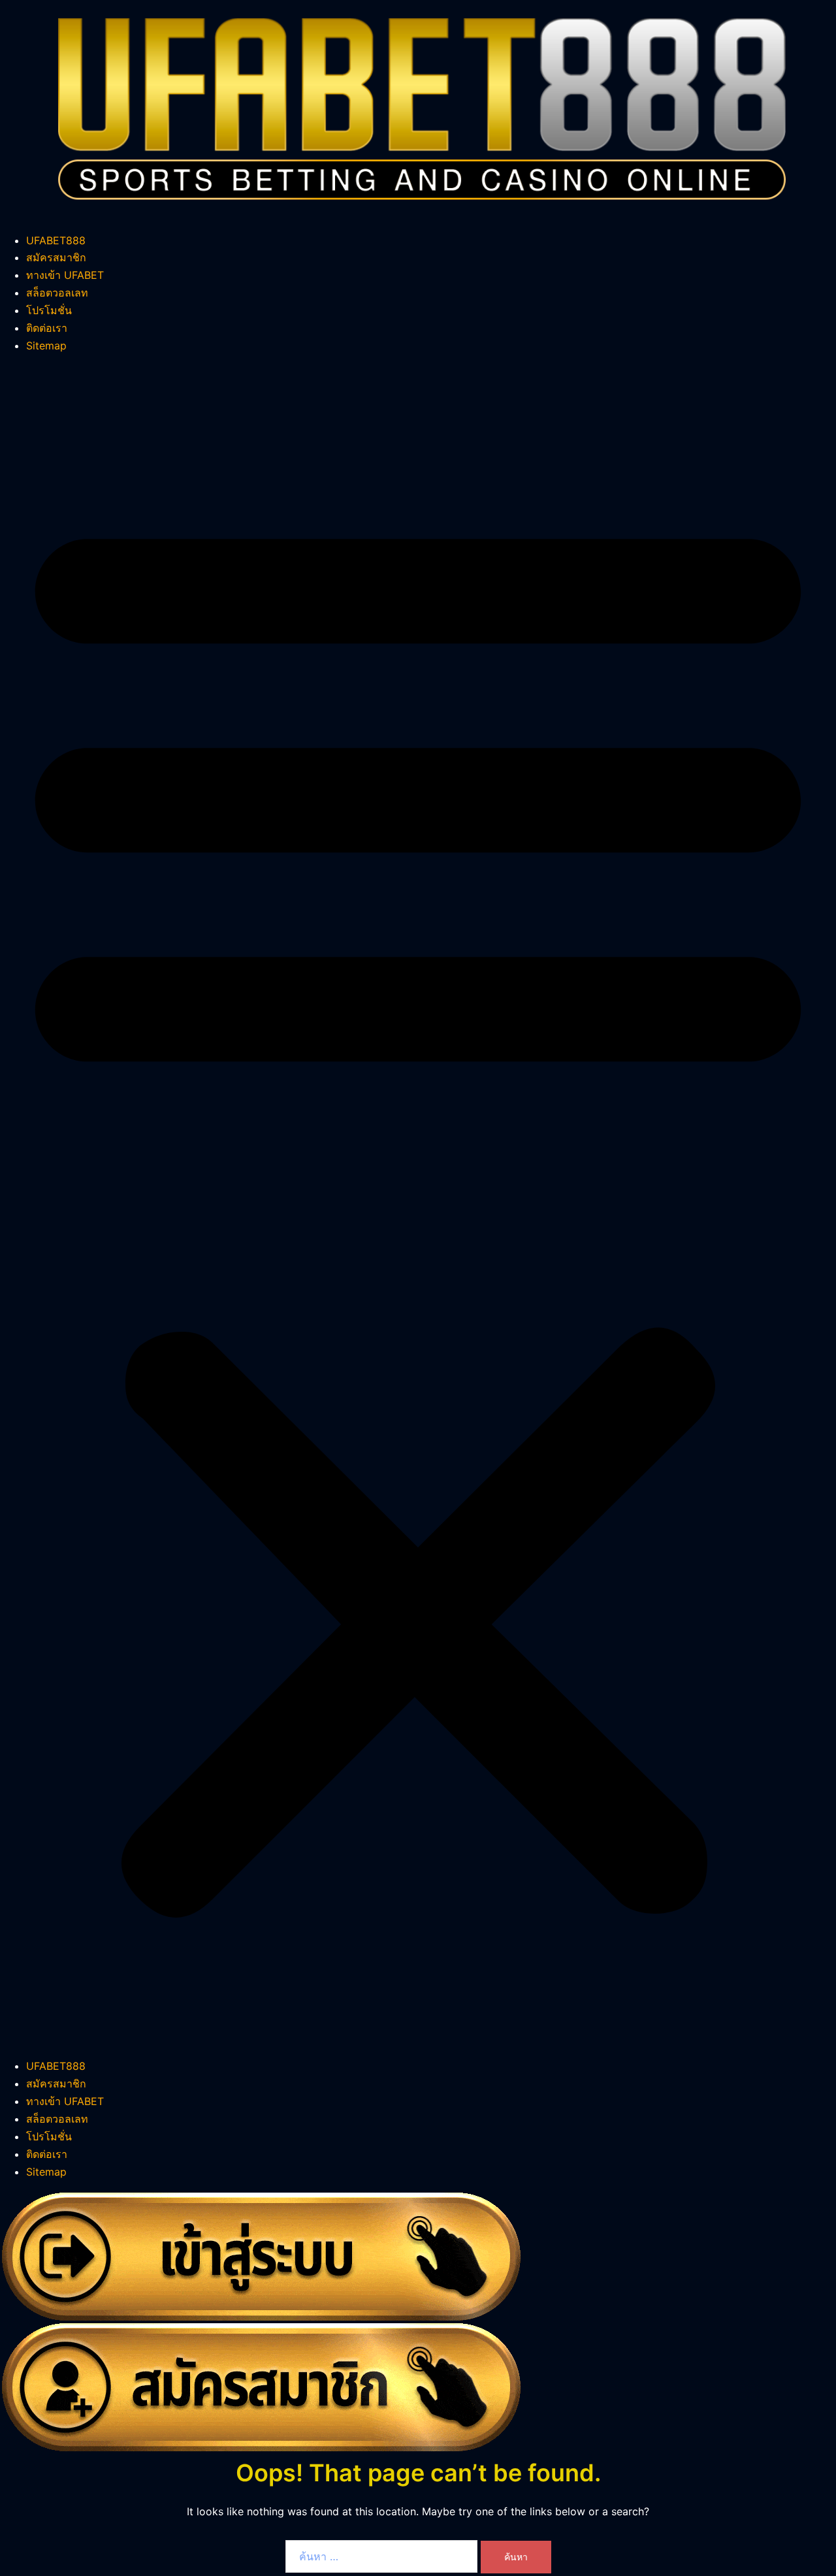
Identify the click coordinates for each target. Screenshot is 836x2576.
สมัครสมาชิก (56, 257)
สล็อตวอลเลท (57, 293)
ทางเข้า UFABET (65, 275)
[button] (418, 1206)
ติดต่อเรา (47, 328)
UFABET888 (56, 240)
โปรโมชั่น (49, 310)
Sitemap (46, 346)
